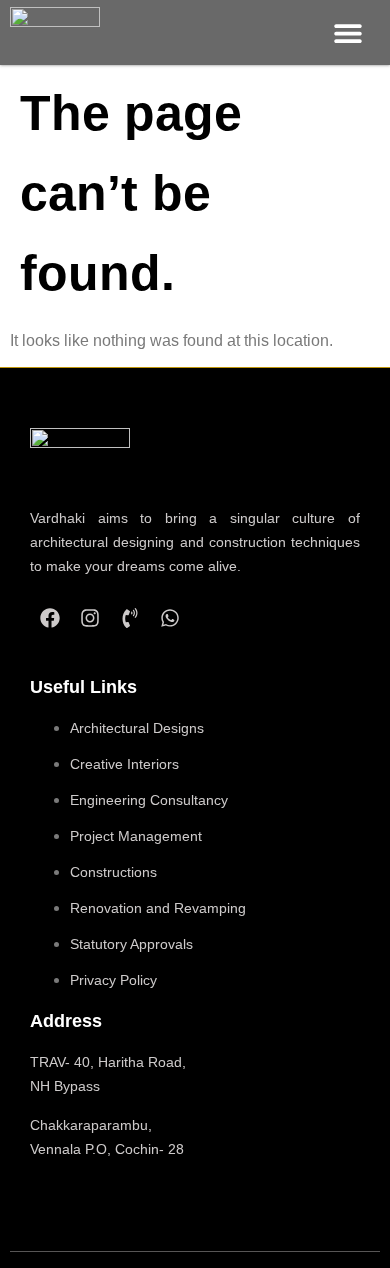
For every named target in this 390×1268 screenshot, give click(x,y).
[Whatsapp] (170, 618)
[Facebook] (50, 618)
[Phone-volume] (130, 618)
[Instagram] (90, 618)
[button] (347, 32)
